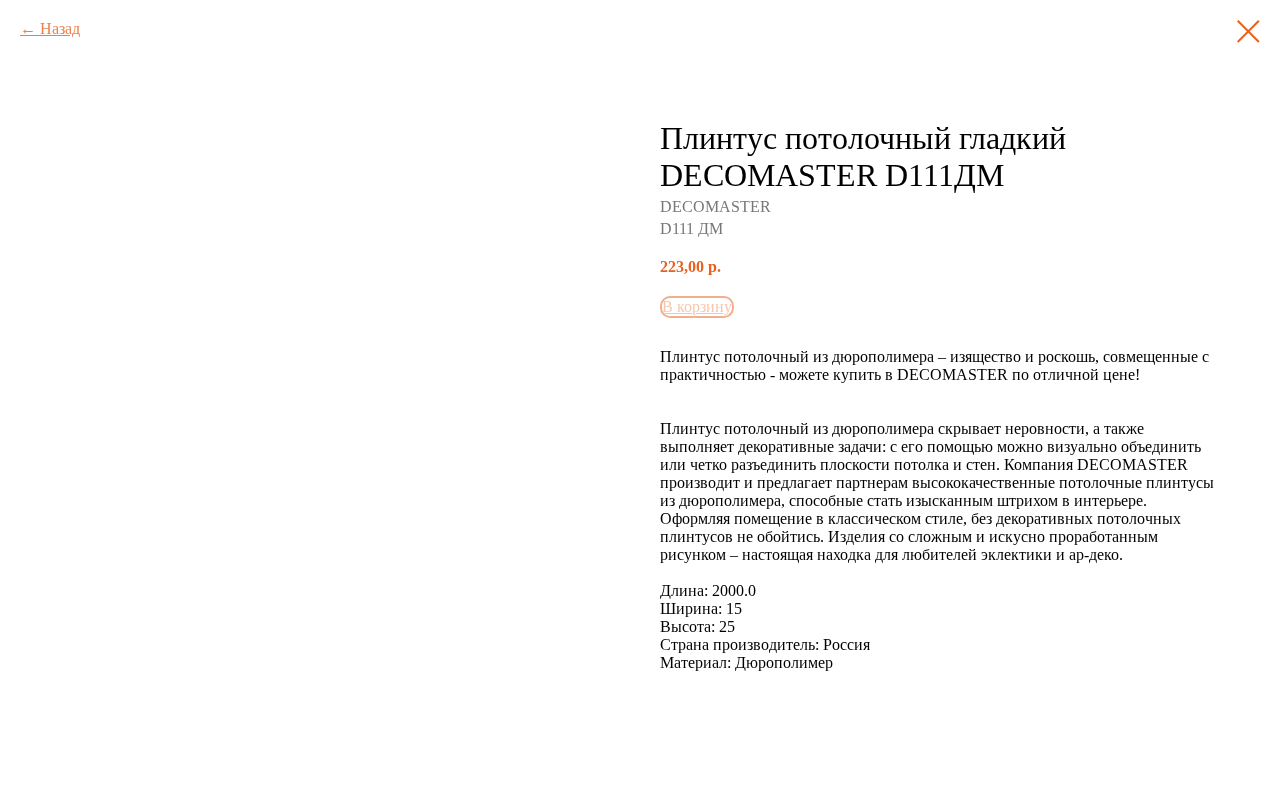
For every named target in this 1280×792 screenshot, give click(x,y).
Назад (60, 28)
